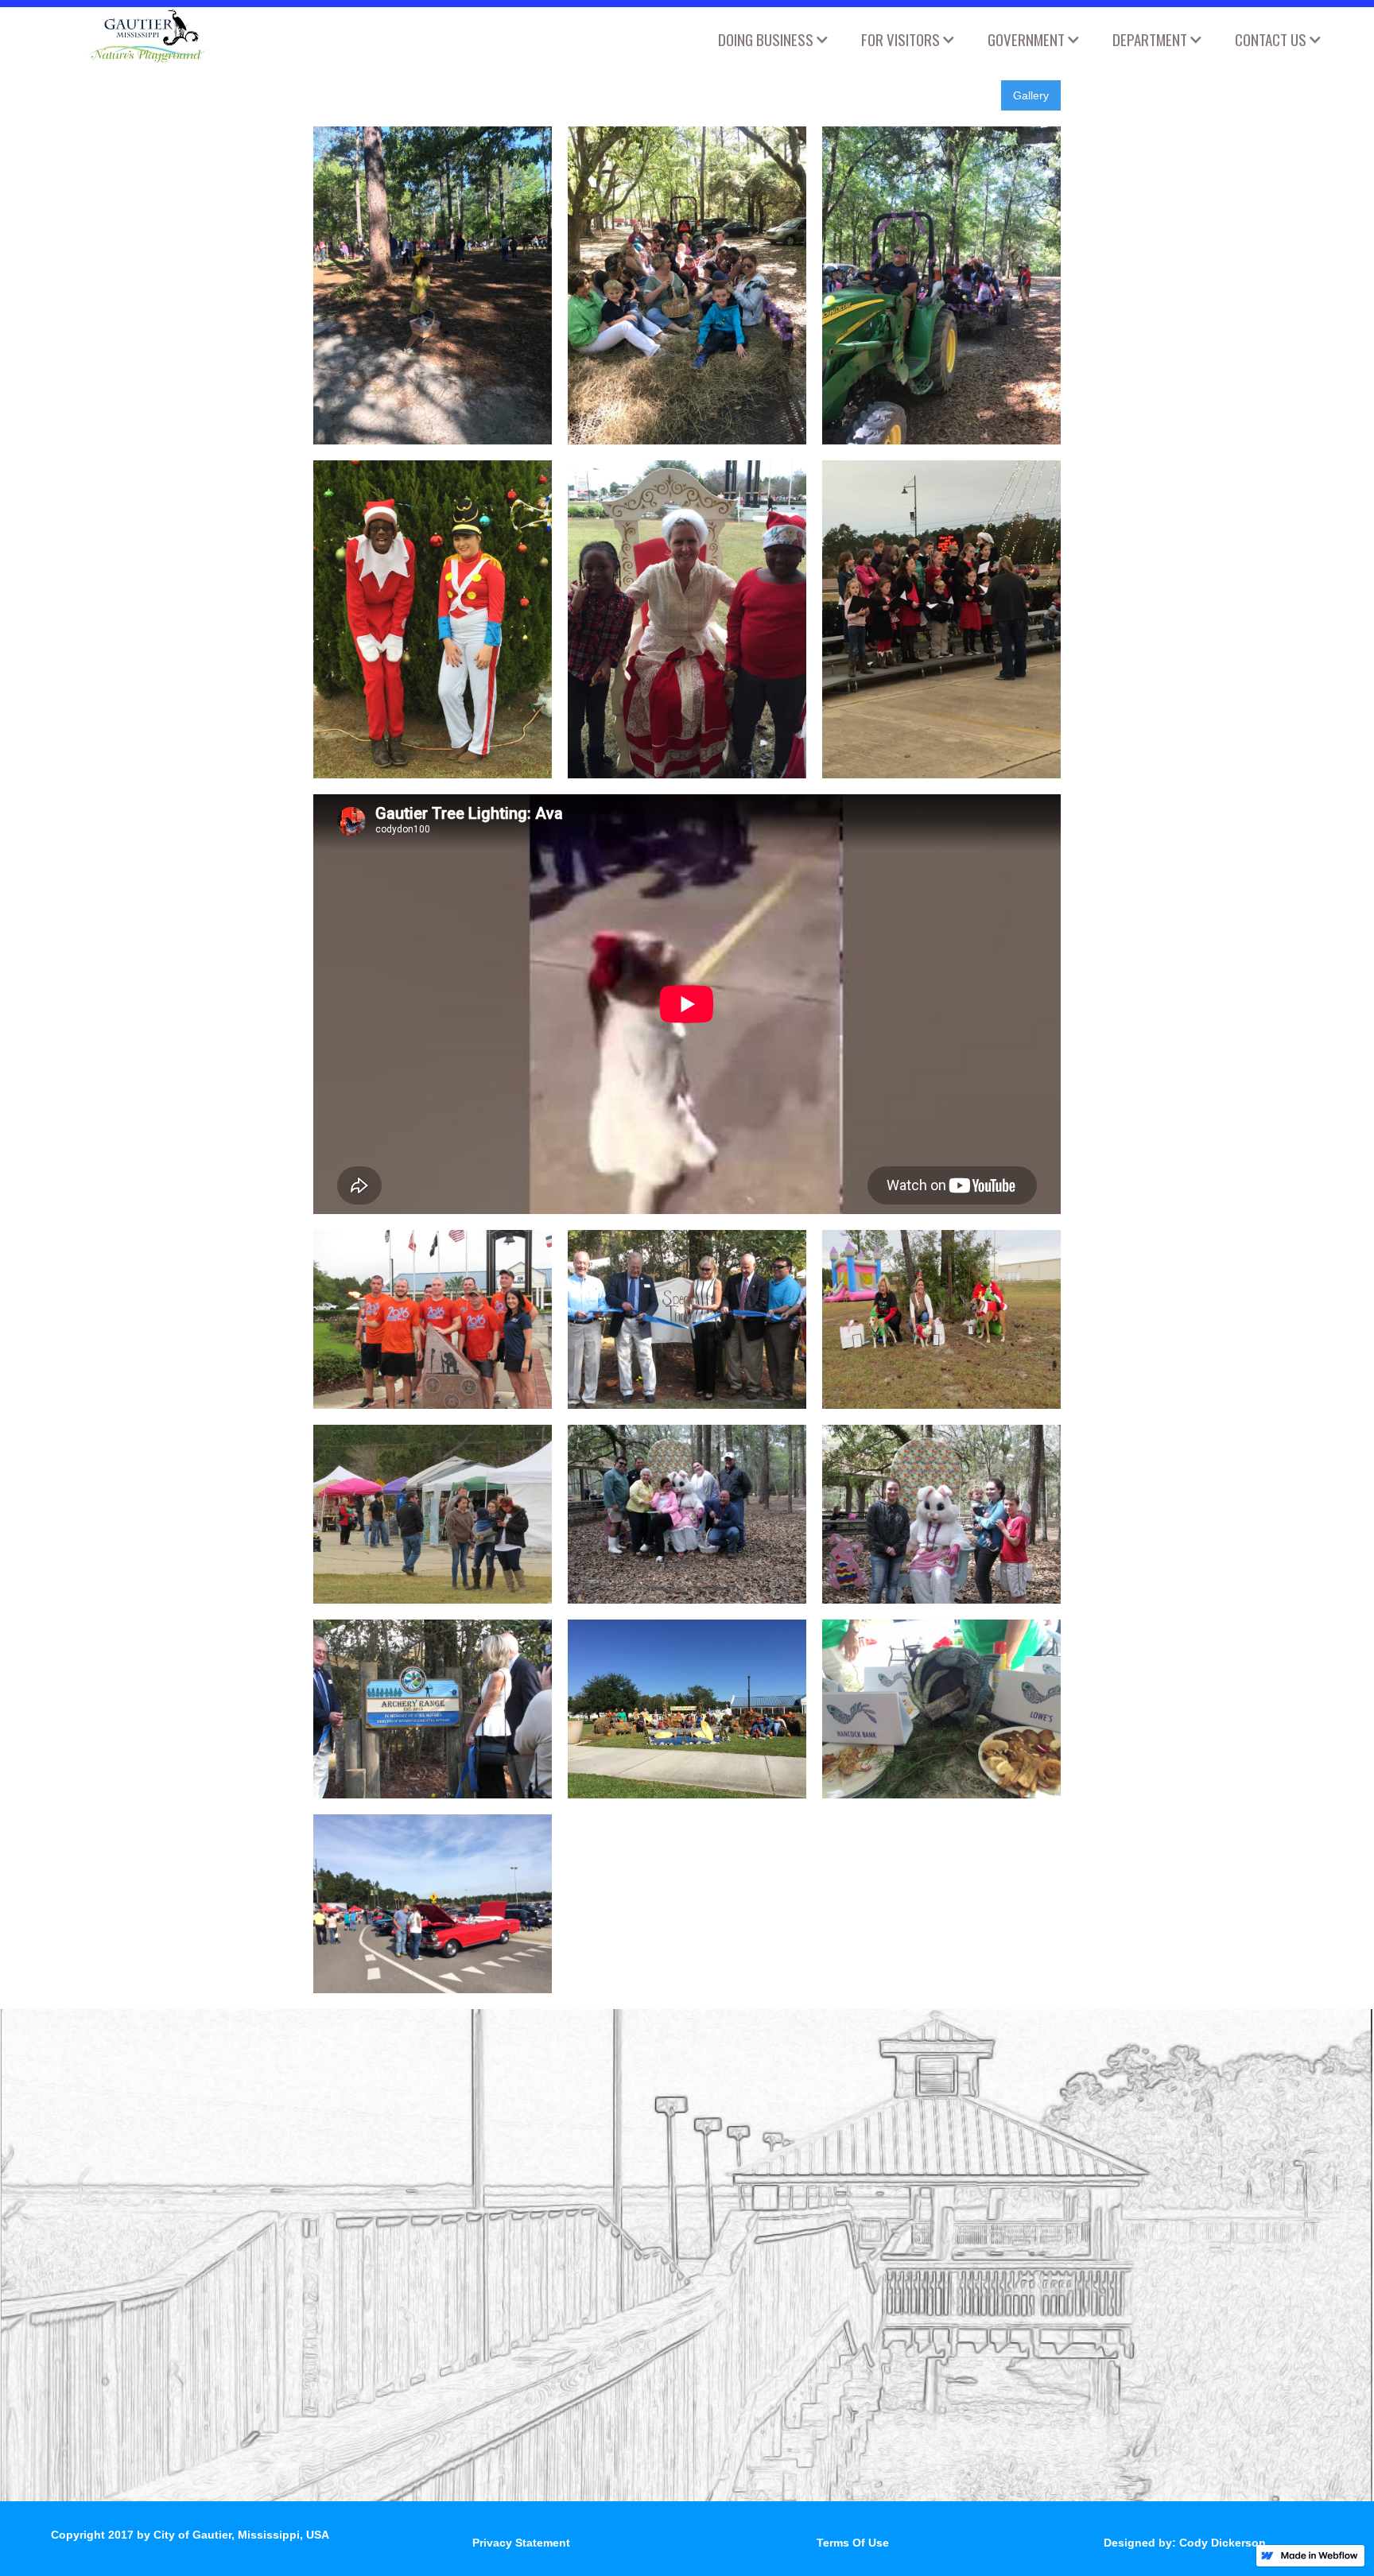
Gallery (1031, 95)
